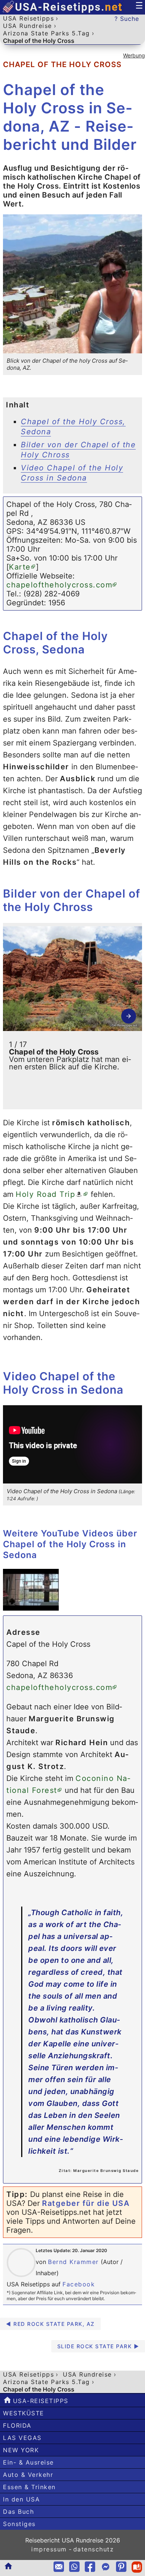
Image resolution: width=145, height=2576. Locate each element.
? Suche (127, 19)
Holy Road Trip (45, 1194)
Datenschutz (94, 2549)
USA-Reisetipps (39, 2401)
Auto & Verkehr (28, 2475)
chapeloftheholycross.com (59, 585)
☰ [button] (139, 6)
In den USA (21, 2499)
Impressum (49, 2549)
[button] (129, 1016)
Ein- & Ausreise (28, 2462)
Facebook (79, 2284)
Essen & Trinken (29, 2487)
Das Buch (18, 2512)
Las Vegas (22, 2438)
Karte (20, 567)
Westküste (24, 2413)
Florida (17, 2425)
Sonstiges (19, 2524)
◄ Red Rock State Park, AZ (50, 2324)
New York (21, 2450)
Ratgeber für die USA (86, 2203)
